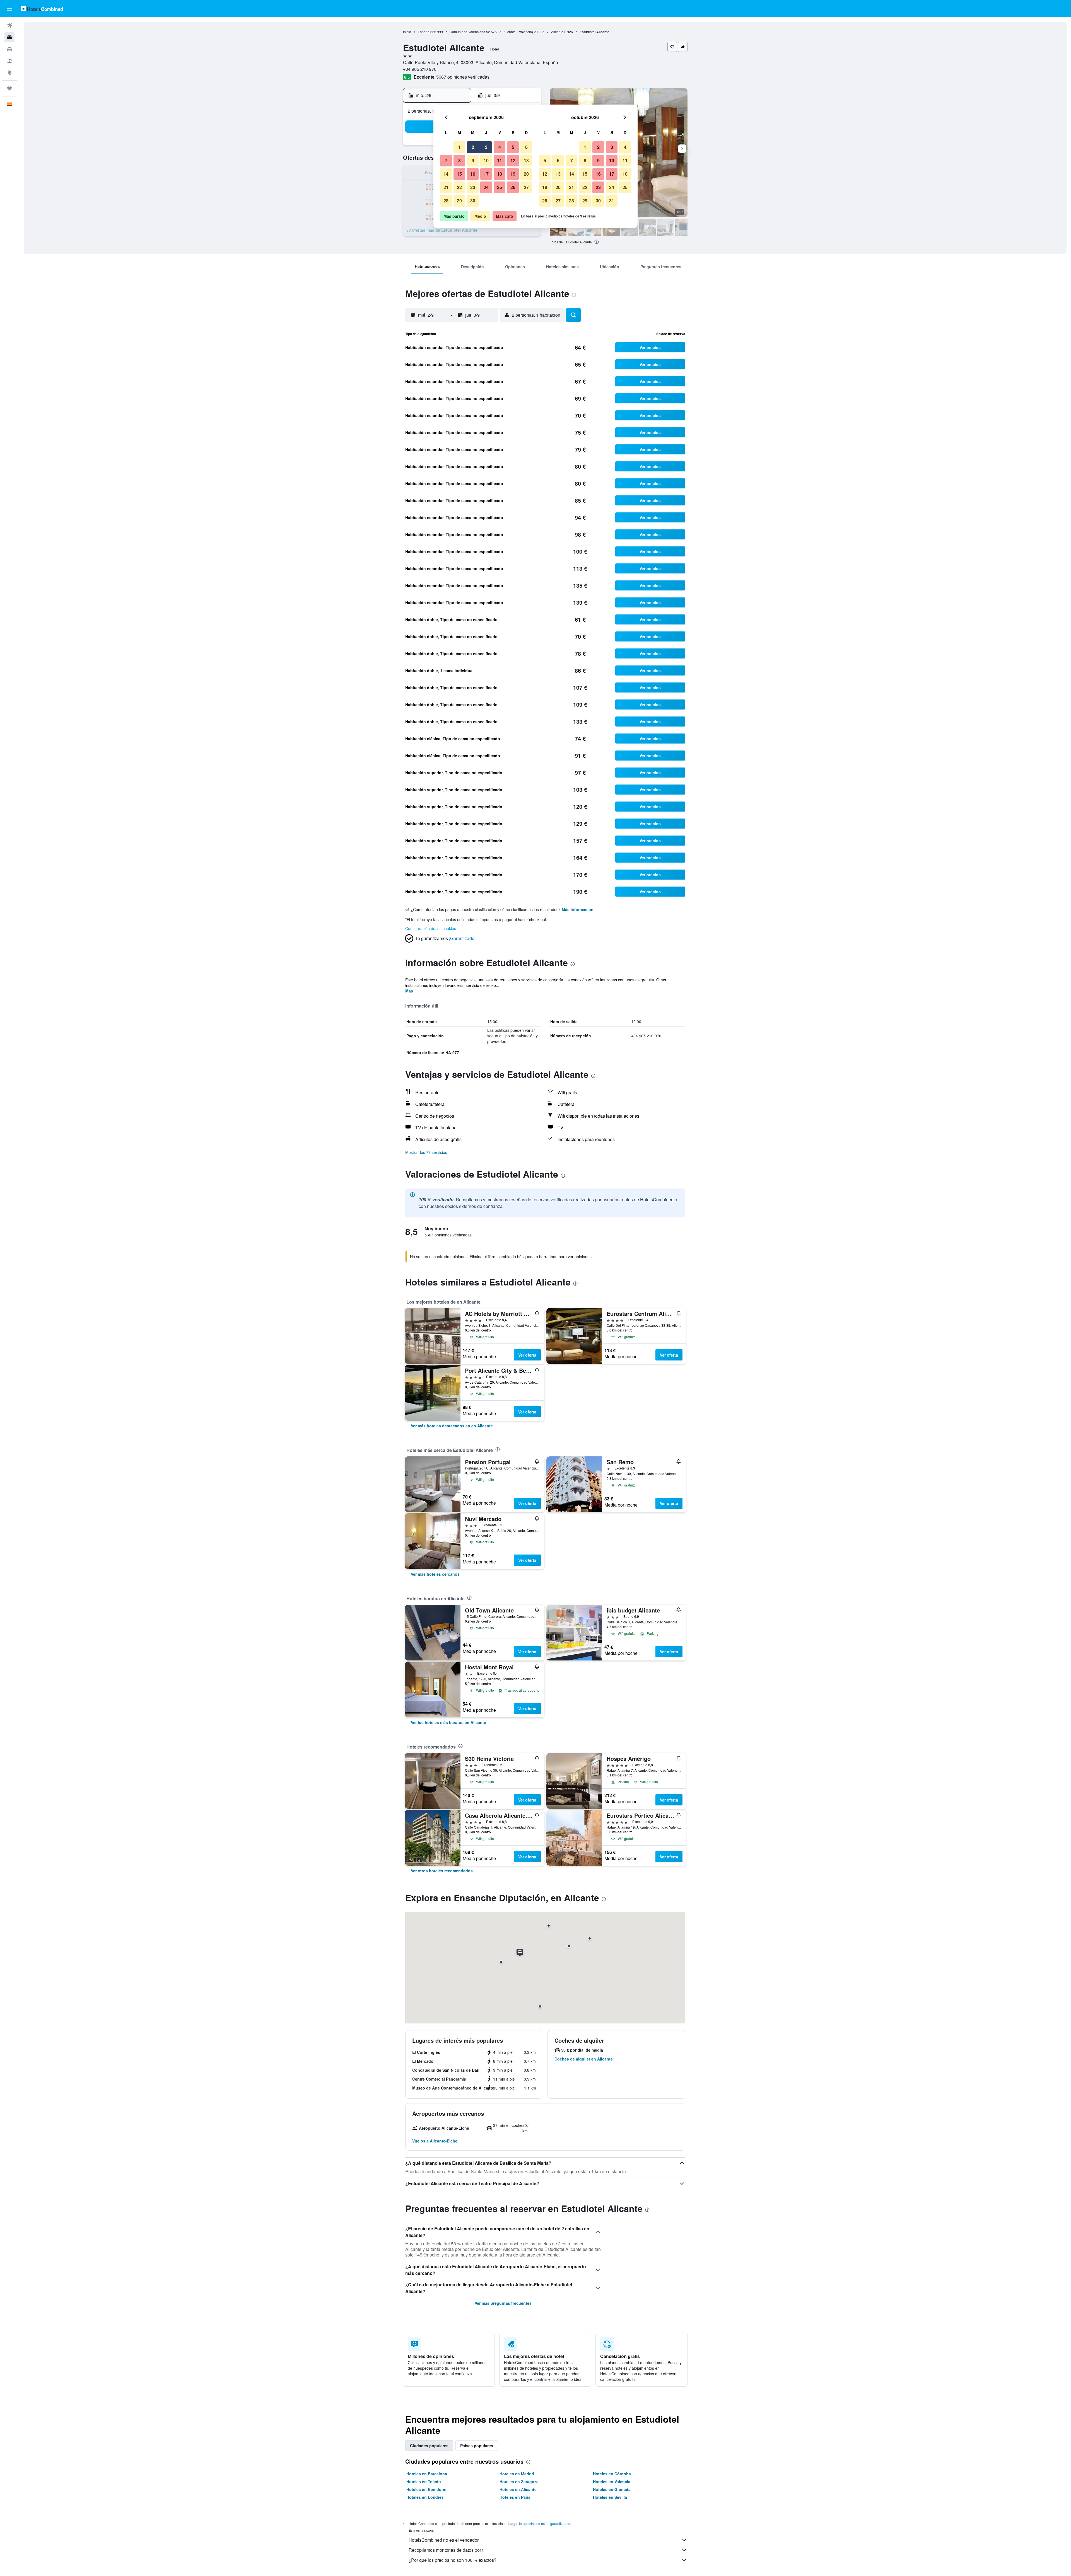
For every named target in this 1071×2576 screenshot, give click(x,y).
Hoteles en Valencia (612, 2481)
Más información (578, 909)
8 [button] (459, 160)
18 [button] (500, 174)
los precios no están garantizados (545, 2523)
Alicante (557, 32)
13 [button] (526, 160)
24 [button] (486, 187)
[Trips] (9, 88)
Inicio (407, 32)
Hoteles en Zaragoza (519, 2481)
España (424, 32)
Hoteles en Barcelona (427, 2474)
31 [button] (612, 201)
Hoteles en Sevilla (610, 2497)
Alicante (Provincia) (518, 32)
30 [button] (473, 201)
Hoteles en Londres (425, 2497)
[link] (452, 1426)
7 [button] (446, 160)
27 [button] (526, 187)
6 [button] (526, 147)
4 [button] (500, 147)
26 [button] (513, 187)
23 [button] (473, 187)
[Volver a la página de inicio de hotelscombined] (42, 9)
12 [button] (513, 160)
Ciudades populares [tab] (429, 2446)
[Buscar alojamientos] (9, 37)
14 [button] (446, 174)
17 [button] (486, 174)
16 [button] (473, 174)
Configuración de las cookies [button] (431, 928)
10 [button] (486, 160)
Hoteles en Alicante (518, 2489)
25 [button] (500, 187)
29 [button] (459, 201)
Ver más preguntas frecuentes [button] (503, 2303)
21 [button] (446, 187)
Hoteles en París (515, 2497)
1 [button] (459, 147)
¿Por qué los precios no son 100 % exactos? (453, 2560)
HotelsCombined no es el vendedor (444, 2540)
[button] (9, 9)
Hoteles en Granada (612, 2489)
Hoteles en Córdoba (612, 2474)
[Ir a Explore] (9, 72)
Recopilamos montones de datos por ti (447, 2550)
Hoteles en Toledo (424, 2481)
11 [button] (500, 160)
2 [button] (473, 147)
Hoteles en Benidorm (426, 2489)
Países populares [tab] (477, 2446)
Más (409, 991)
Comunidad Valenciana (467, 32)
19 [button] (513, 174)
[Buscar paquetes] (9, 61)
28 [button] (446, 201)
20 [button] (526, 174)
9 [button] (473, 160)
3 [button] (486, 147)
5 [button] (513, 147)
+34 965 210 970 (420, 69)
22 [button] (459, 187)
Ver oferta (527, 1355)
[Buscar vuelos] (9, 26)
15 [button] (459, 174)
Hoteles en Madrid (517, 2474)
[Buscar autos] (9, 49)
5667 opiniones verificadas (463, 77)
